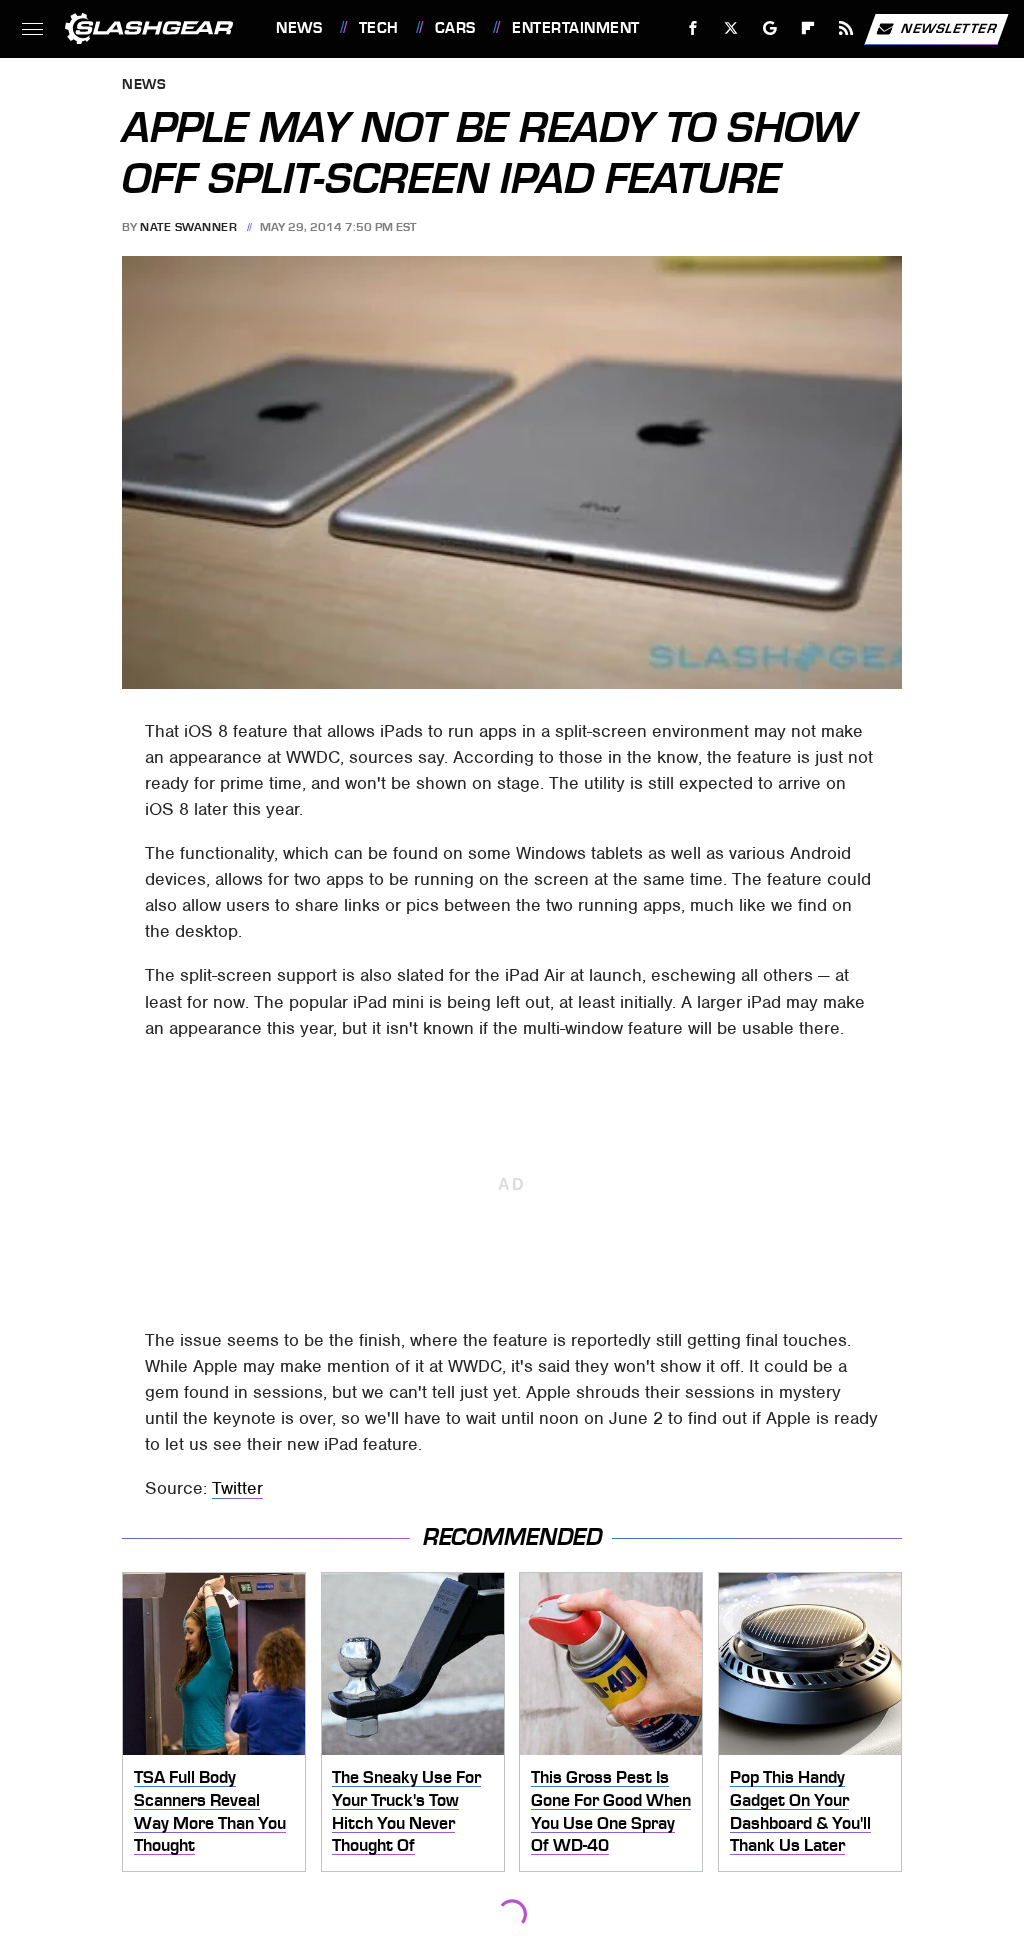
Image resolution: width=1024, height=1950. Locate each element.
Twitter (237, 1488)
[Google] (770, 28)
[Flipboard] (808, 28)
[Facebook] (693, 28)
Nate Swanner (188, 227)
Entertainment (575, 28)
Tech (379, 28)
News (299, 28)
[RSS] (846, 28)
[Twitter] (731, 28)
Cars (455, 28)
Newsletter (949, 27)
